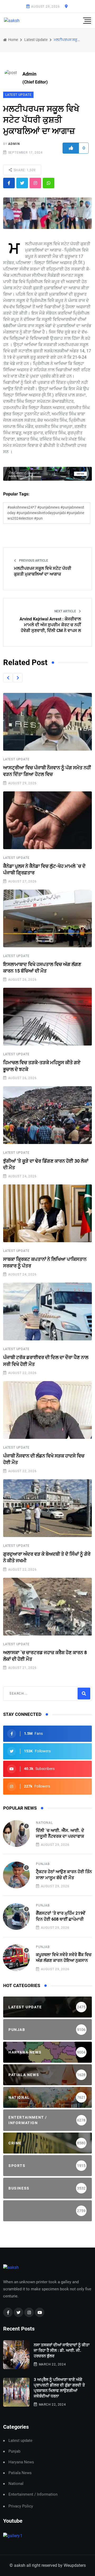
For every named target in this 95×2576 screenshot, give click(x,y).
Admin (14, 144)
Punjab (43, 1864)
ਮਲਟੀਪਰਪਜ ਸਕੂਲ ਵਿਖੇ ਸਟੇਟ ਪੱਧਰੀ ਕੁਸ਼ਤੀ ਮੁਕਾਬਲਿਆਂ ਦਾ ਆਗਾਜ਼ (43, 571)
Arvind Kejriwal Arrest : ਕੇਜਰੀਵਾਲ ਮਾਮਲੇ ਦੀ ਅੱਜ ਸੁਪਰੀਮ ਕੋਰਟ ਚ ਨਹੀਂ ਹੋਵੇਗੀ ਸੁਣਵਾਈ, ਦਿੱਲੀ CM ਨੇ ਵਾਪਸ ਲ (50, 625)
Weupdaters (75, 2565)
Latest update (36, 40)
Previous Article (33, 561)
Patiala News (20, 2473)
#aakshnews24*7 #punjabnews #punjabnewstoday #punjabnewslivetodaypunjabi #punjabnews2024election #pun (46, 513)
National (44, 1823)
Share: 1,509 (24, 170)
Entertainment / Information (33, 2494)
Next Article (66, 611)
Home (13, 40)
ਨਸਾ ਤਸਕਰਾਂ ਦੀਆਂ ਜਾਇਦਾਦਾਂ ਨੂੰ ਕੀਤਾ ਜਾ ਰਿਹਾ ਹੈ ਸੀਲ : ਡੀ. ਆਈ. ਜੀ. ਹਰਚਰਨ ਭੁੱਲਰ (62, 2350)
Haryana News (21, 2462)
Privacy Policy (21, 2506)
